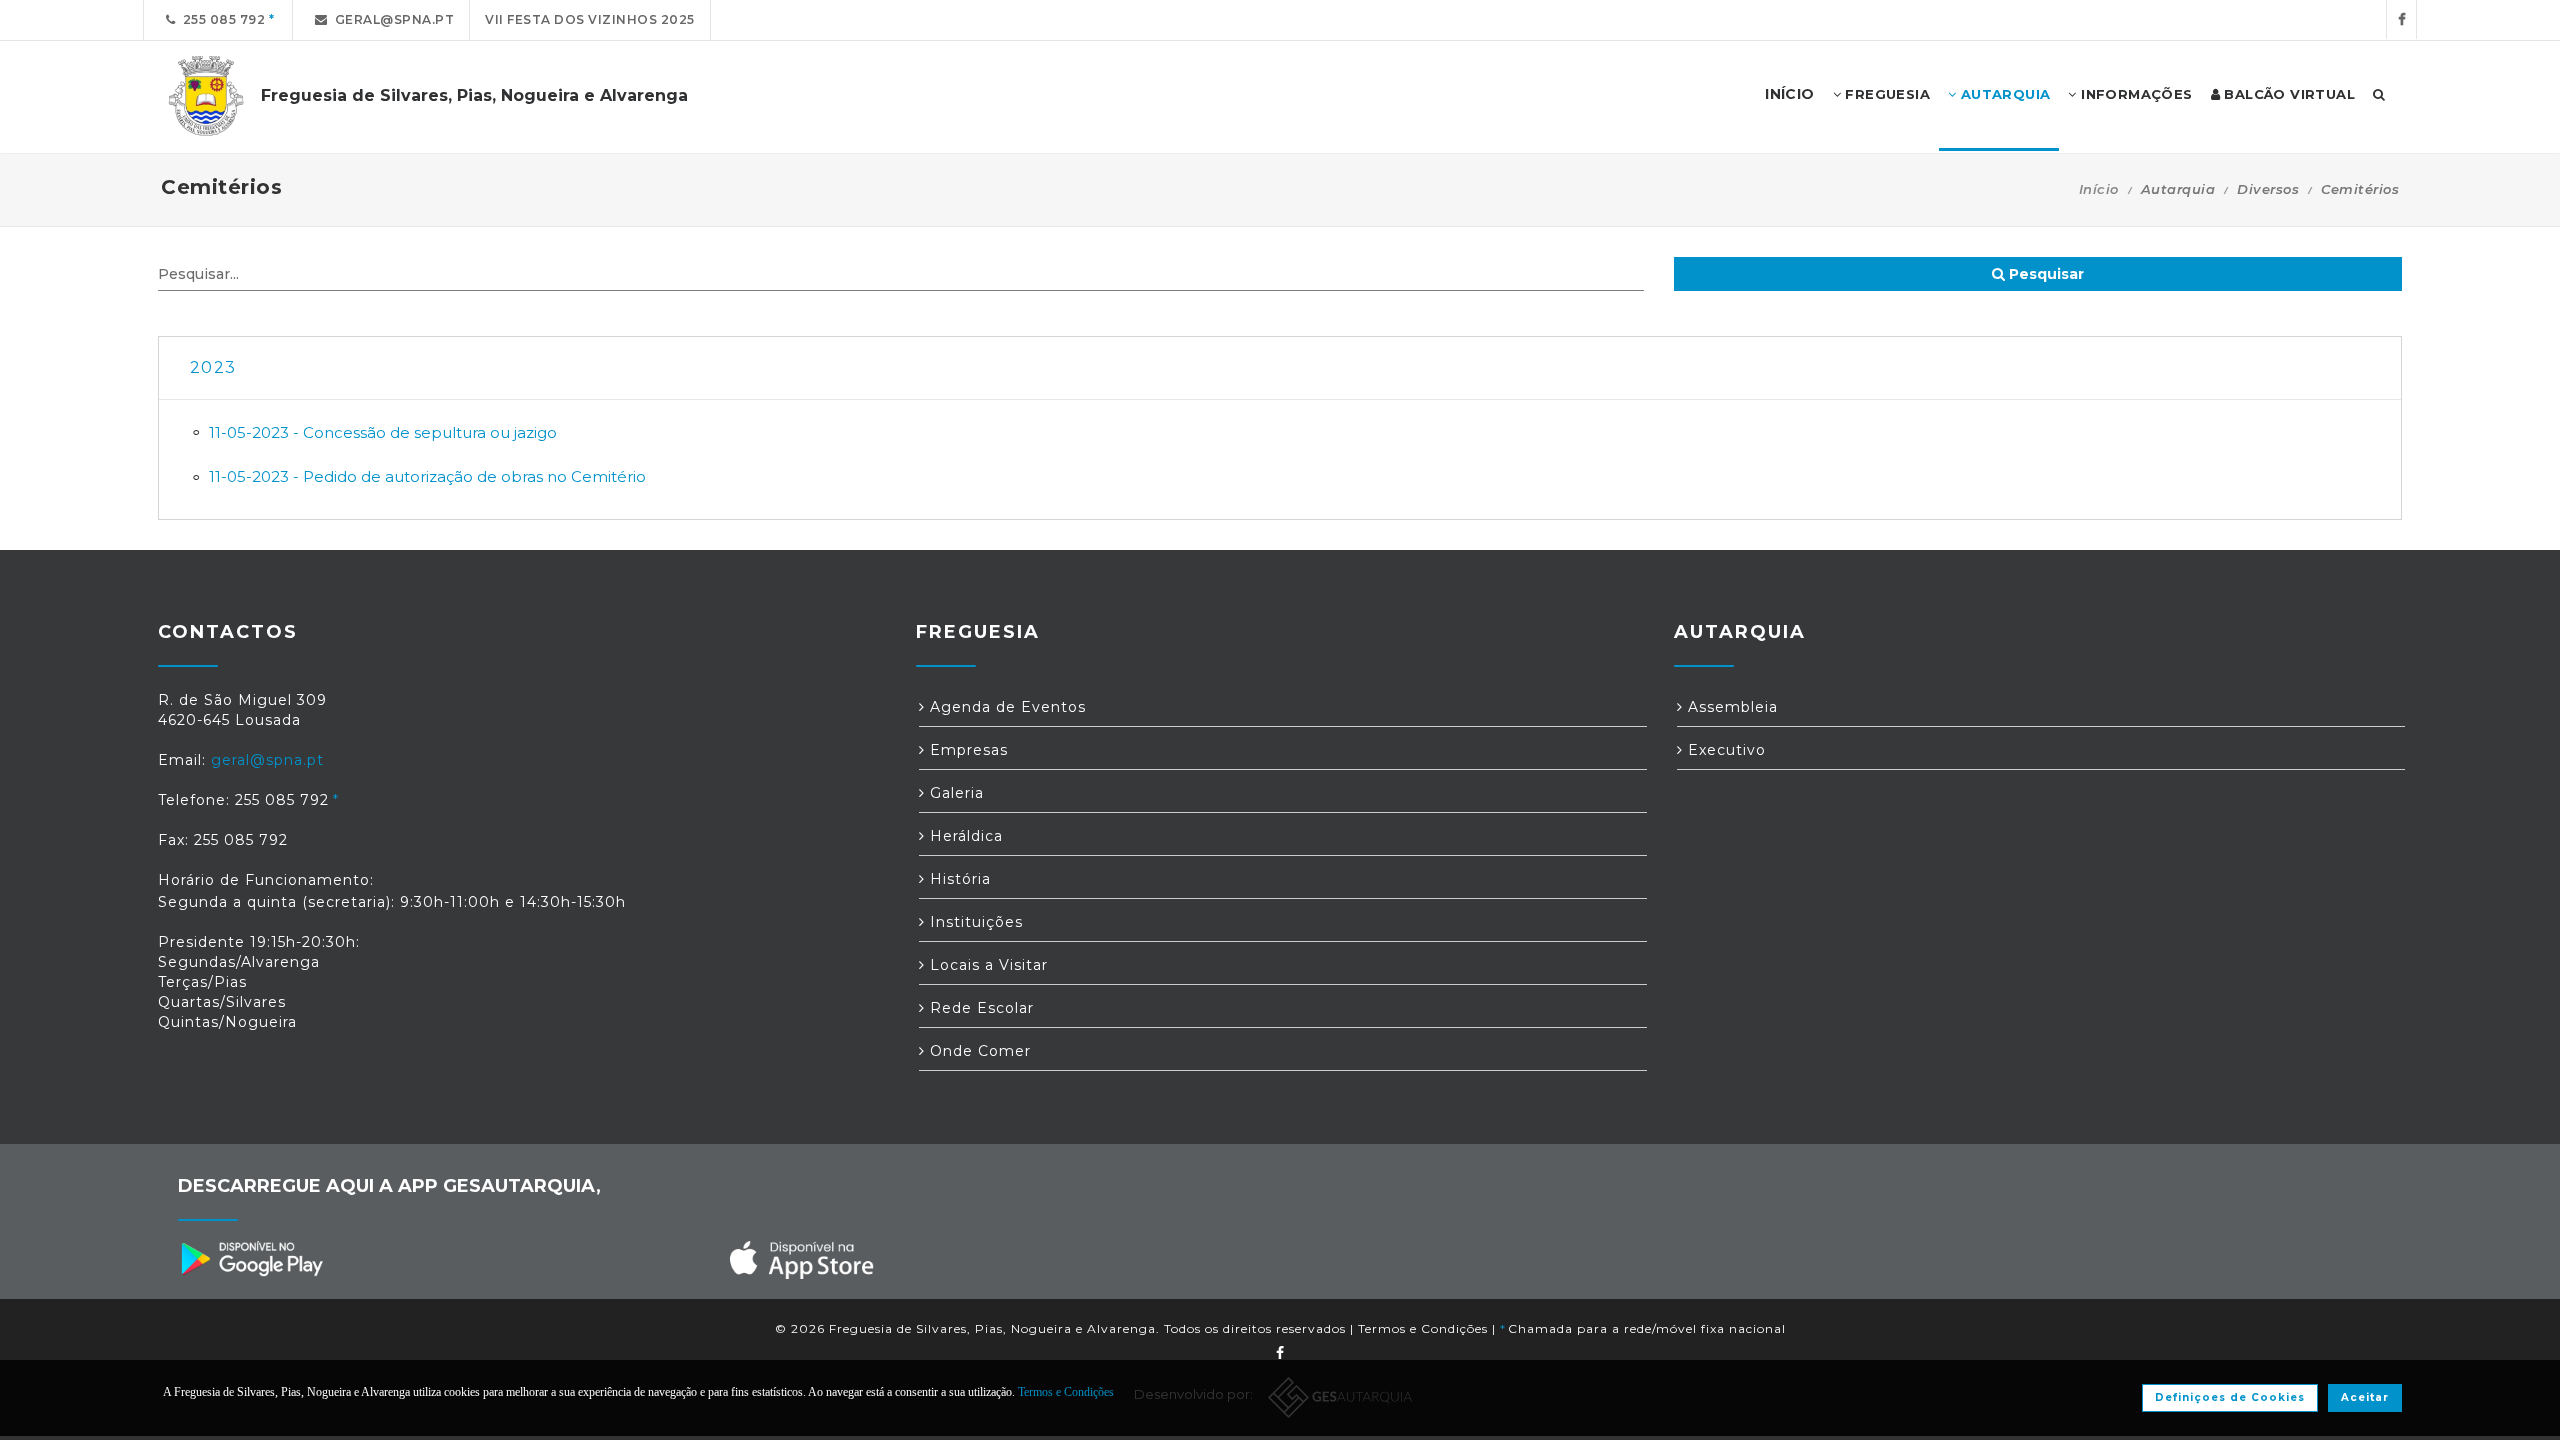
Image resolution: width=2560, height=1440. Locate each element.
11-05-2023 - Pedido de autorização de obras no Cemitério (427, 476)
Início (2099, 189)
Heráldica (964, 836)
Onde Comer (978, 1051)
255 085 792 (221, 19)
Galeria (954, 793)
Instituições (974, 922)
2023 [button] (213, 367)
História (958, 879)
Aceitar (2365, 1397)
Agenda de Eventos (1005, 707)
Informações (2135, 94)
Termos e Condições (1423, 1328)
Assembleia (1730, 707)
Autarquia (2003, 94)
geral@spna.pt (391, 19)
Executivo (1724, 750)
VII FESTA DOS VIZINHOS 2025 (590, 19)
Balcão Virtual (2287, 94)
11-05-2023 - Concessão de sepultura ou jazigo (383, 432)
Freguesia (1885, 94)
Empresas (966, 750)
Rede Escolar (979, 1008)
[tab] (1280, 368)
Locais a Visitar (986, 965)
